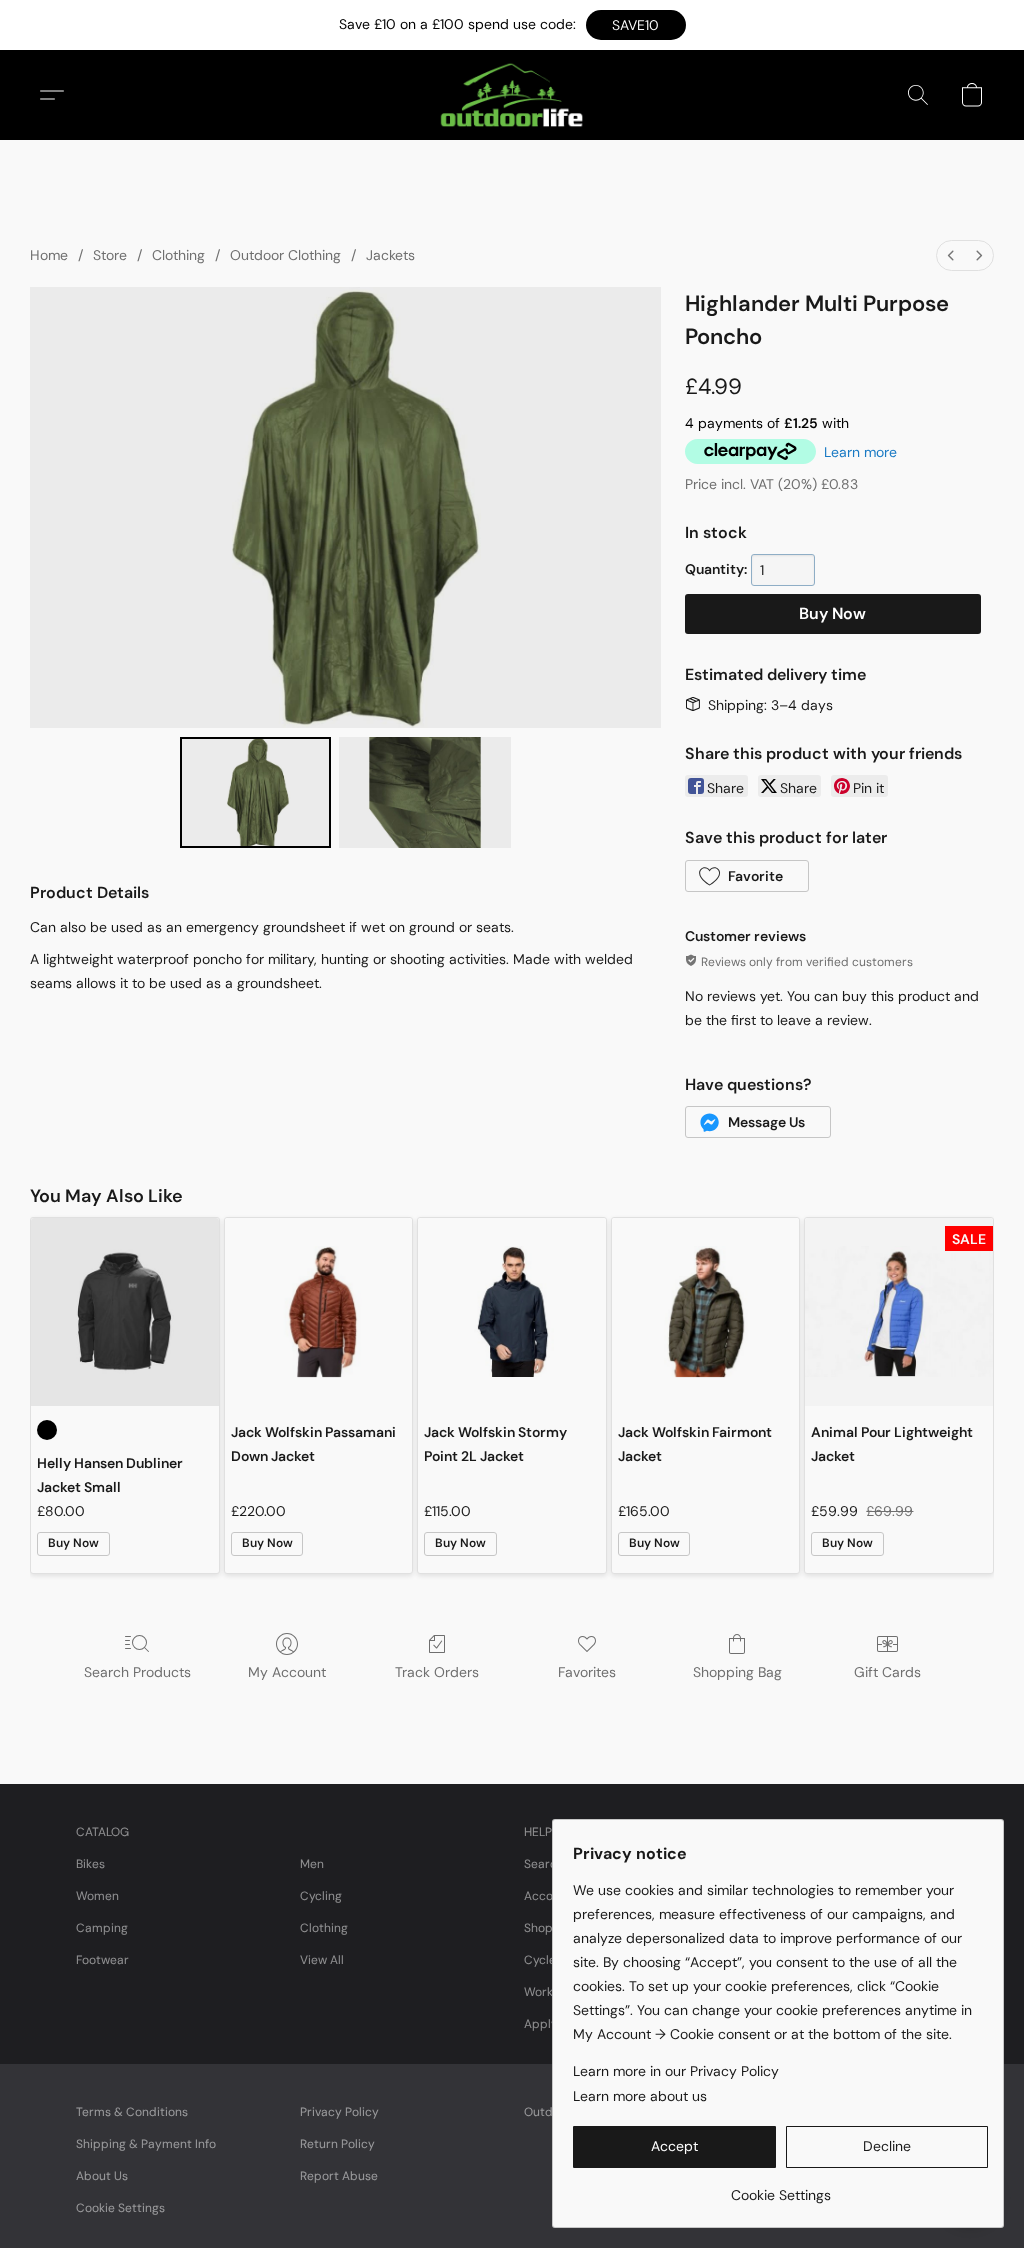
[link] (780, 2187)
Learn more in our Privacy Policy (676, 2071)
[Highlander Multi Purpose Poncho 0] (256, 793)
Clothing (178, 255)
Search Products (137, 1672)
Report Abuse (339, 2176)
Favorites (587, 1672)
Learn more (860, 452)
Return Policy (337, 2144)
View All (322, 1960)
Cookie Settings (120, 2208)
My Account (287, 1672)
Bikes (90, 1864)
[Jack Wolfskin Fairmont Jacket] (706, 1312)
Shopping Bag (737, 1672)
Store (110, 255)
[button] (636, 25)
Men (312, 1864)
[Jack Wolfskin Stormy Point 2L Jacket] (512, 1312)
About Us (102, 2176)
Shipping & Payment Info (146, 2144)
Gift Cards (887, 1672)
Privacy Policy (339, 2112)
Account (548, 1896)
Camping (102, 1928)
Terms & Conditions (132, 2112)
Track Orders (437, 1672)
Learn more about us (640, 2096)
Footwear (102, 1960)
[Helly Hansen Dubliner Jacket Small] (125, 1312)
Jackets (390, 255)
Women (97, 1896)
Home (49, 255)
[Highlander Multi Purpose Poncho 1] (425, 793)
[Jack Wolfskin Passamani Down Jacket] (319, 1312)
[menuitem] (951, 255)
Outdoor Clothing (285, 255)
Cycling (321, 1896)
